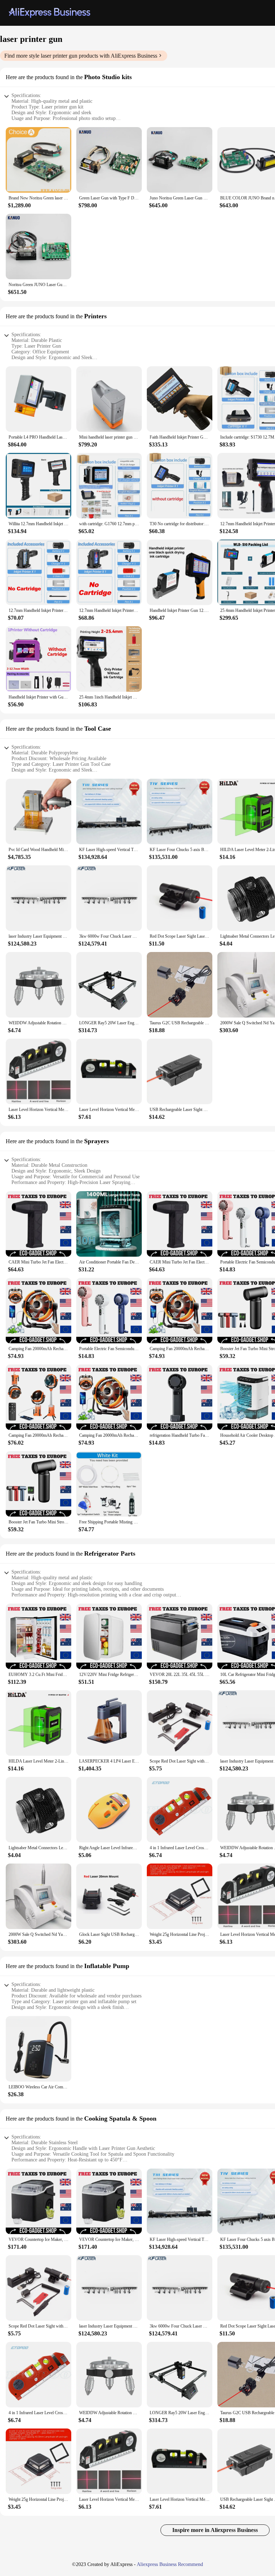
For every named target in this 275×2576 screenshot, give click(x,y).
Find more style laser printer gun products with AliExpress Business (81, 56)
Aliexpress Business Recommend (170, 2564)
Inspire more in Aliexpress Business (215, 2530)
